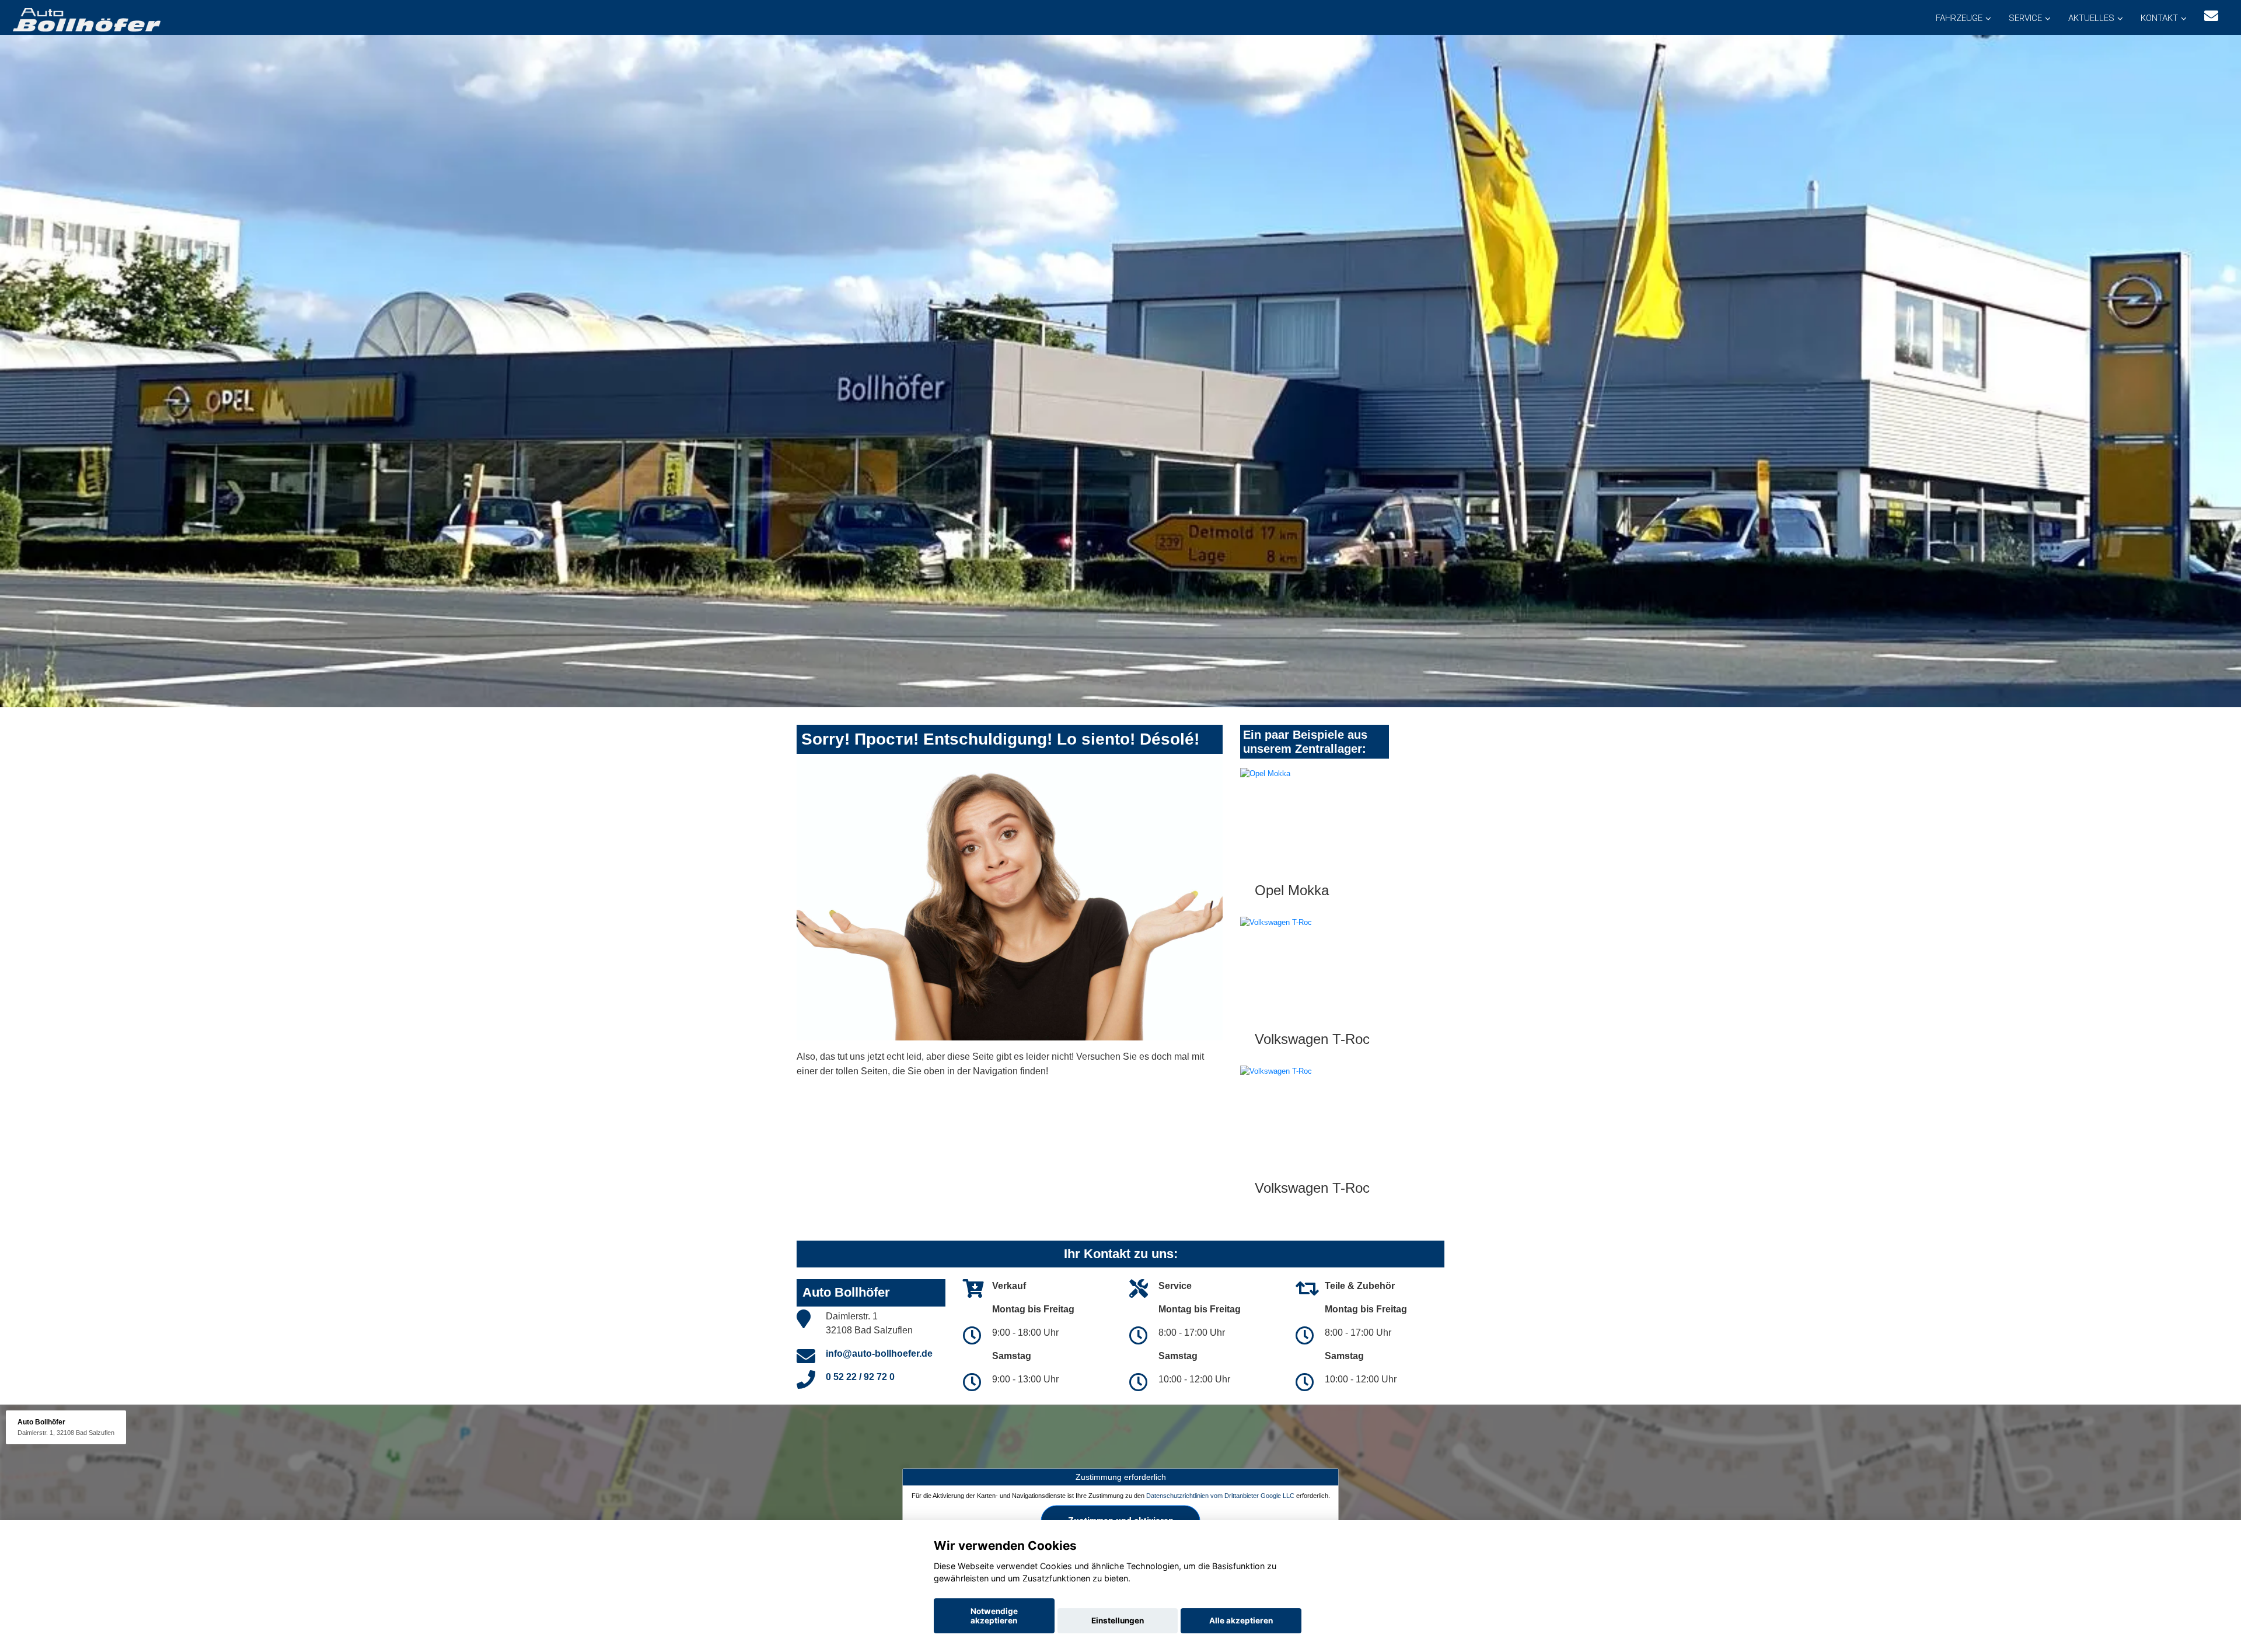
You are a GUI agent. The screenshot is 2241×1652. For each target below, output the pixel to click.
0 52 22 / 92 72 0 (860, 1377)
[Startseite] (86, 19)
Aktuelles (2091, 18)
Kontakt (2159, 18)
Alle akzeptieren (1241, 1620)
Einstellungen (1118, 1620)
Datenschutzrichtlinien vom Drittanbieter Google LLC (1220, 1496)
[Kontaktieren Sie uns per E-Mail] (2211, 16)
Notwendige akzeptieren (994, 1616)
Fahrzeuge (1959, 18)
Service (2025, 18)
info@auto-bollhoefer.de (879, 1354)
